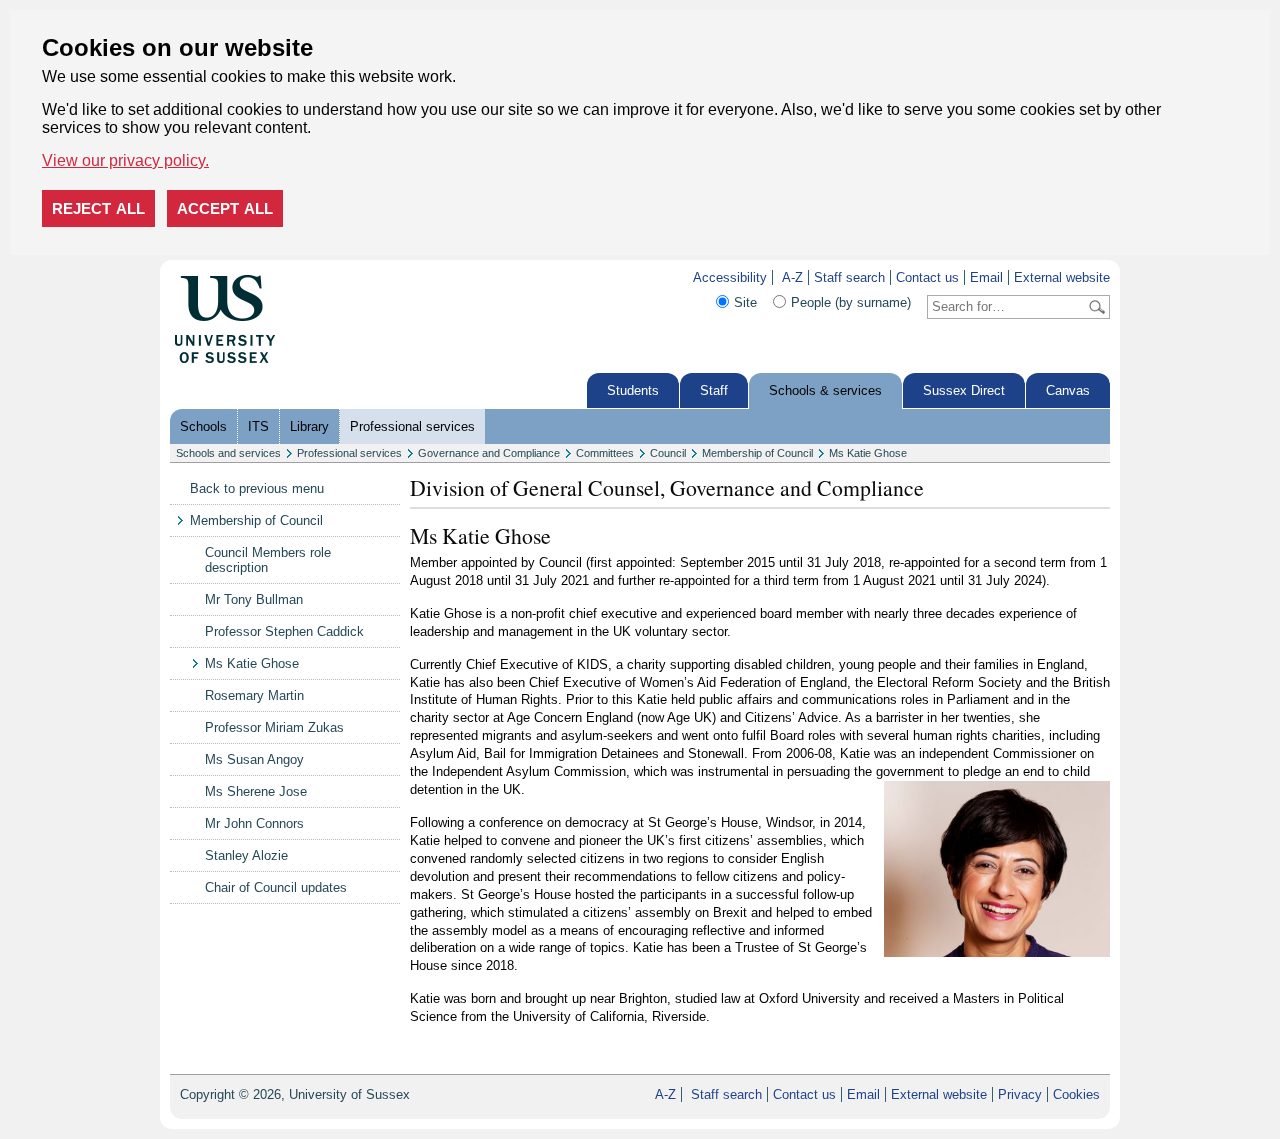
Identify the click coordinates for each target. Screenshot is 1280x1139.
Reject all (98, 208)
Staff (714, 390)
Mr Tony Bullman (254, 599)
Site (745, 302)
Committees (605, 453)
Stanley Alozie (246, 855)
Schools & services (825, 390)
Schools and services (228, 453)
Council (668, 453)
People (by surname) (851, 302)
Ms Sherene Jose (256, 791)
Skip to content (319, 277)
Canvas (1068, 390)
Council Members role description (268, 560)
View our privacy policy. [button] (125, 160)
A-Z (792, 277)
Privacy (1020, 1094)
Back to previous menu (257, 488)
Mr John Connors (254, 823)
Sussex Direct (964, 390)
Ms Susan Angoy (254, 759)
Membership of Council (757, 453)
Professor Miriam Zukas (274, 727)
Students (633, 390)
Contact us (927, 277)
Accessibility (730, 277)
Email (986, 277)
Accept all (225, 208)
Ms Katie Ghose (868, 453)
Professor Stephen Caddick (284, 631)
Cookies (1076, 1094)
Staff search (849, 277)
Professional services (412, 426)
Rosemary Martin (254, 695)
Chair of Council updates (276, 887)
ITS (258, 426)
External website (1062, 277)
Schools (203, 426)
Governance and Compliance (489, 453)
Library (309, 426)
